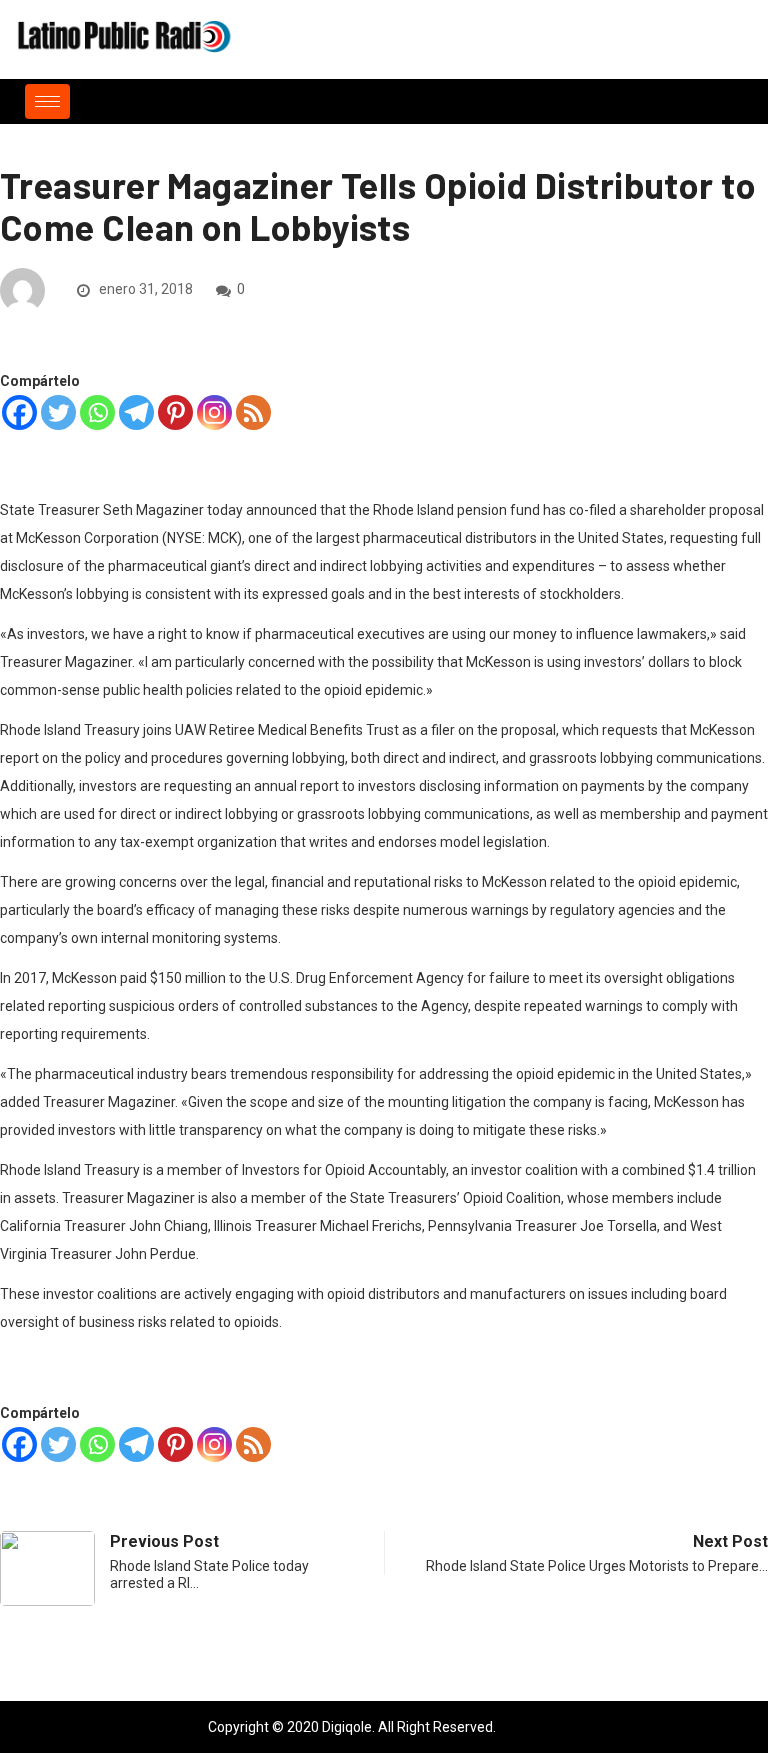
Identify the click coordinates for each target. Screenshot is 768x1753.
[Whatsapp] (97, 412)
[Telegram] (136, 412)
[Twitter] (58, 412)
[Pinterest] (175, 412)
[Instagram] (214, 412)
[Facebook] (19, 412)
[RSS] (253, 412)
